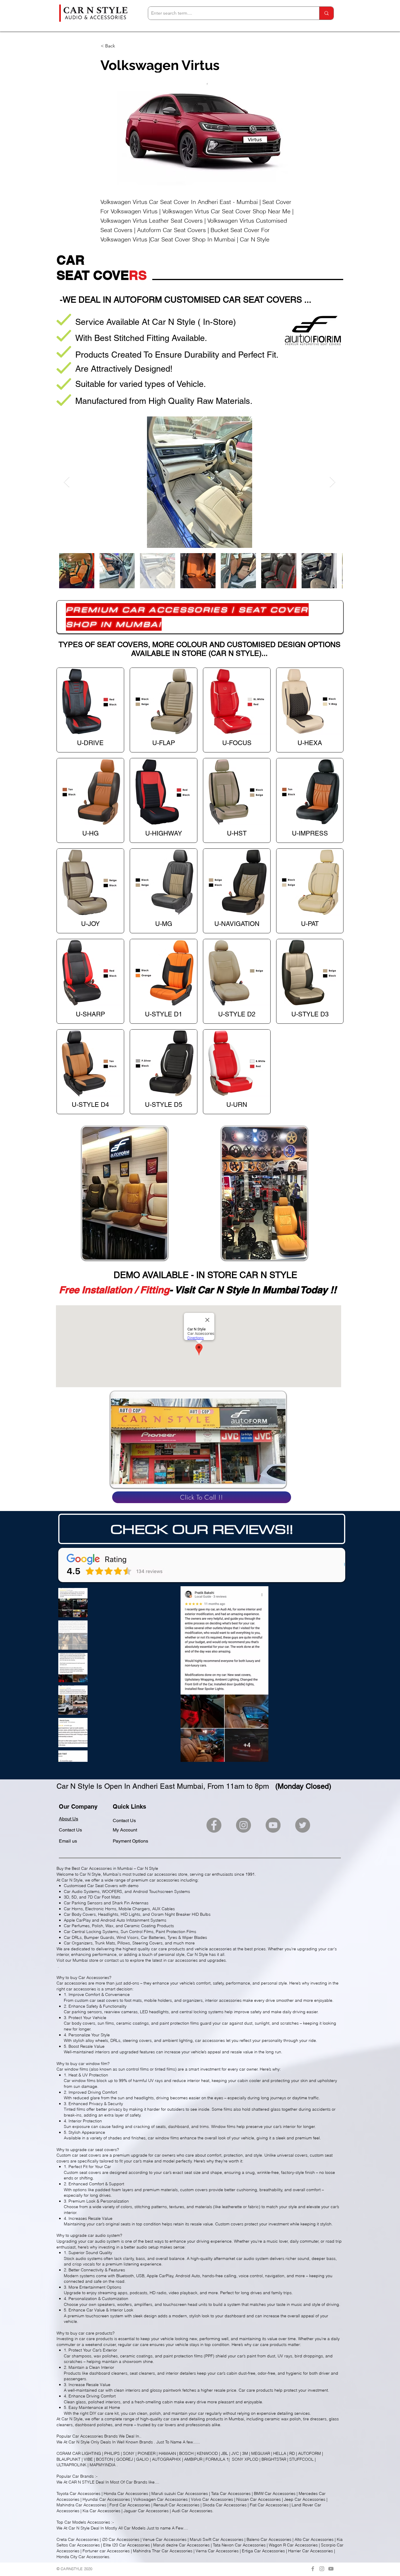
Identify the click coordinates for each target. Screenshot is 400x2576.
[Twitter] (303, 1825)
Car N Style (79, 2442)
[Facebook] (214, 1825)
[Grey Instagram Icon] (322, 2569)
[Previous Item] (67, 482)
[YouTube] (273, 1825)
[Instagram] (243, 1825)
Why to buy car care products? (86, 2333)
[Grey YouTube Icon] (331, 2569)
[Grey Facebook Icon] (313, 2569)
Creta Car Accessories (78, 2539)
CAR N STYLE (82, 2482)
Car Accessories (88, 2436)
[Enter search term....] (326, 13)
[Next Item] (333, 482)
